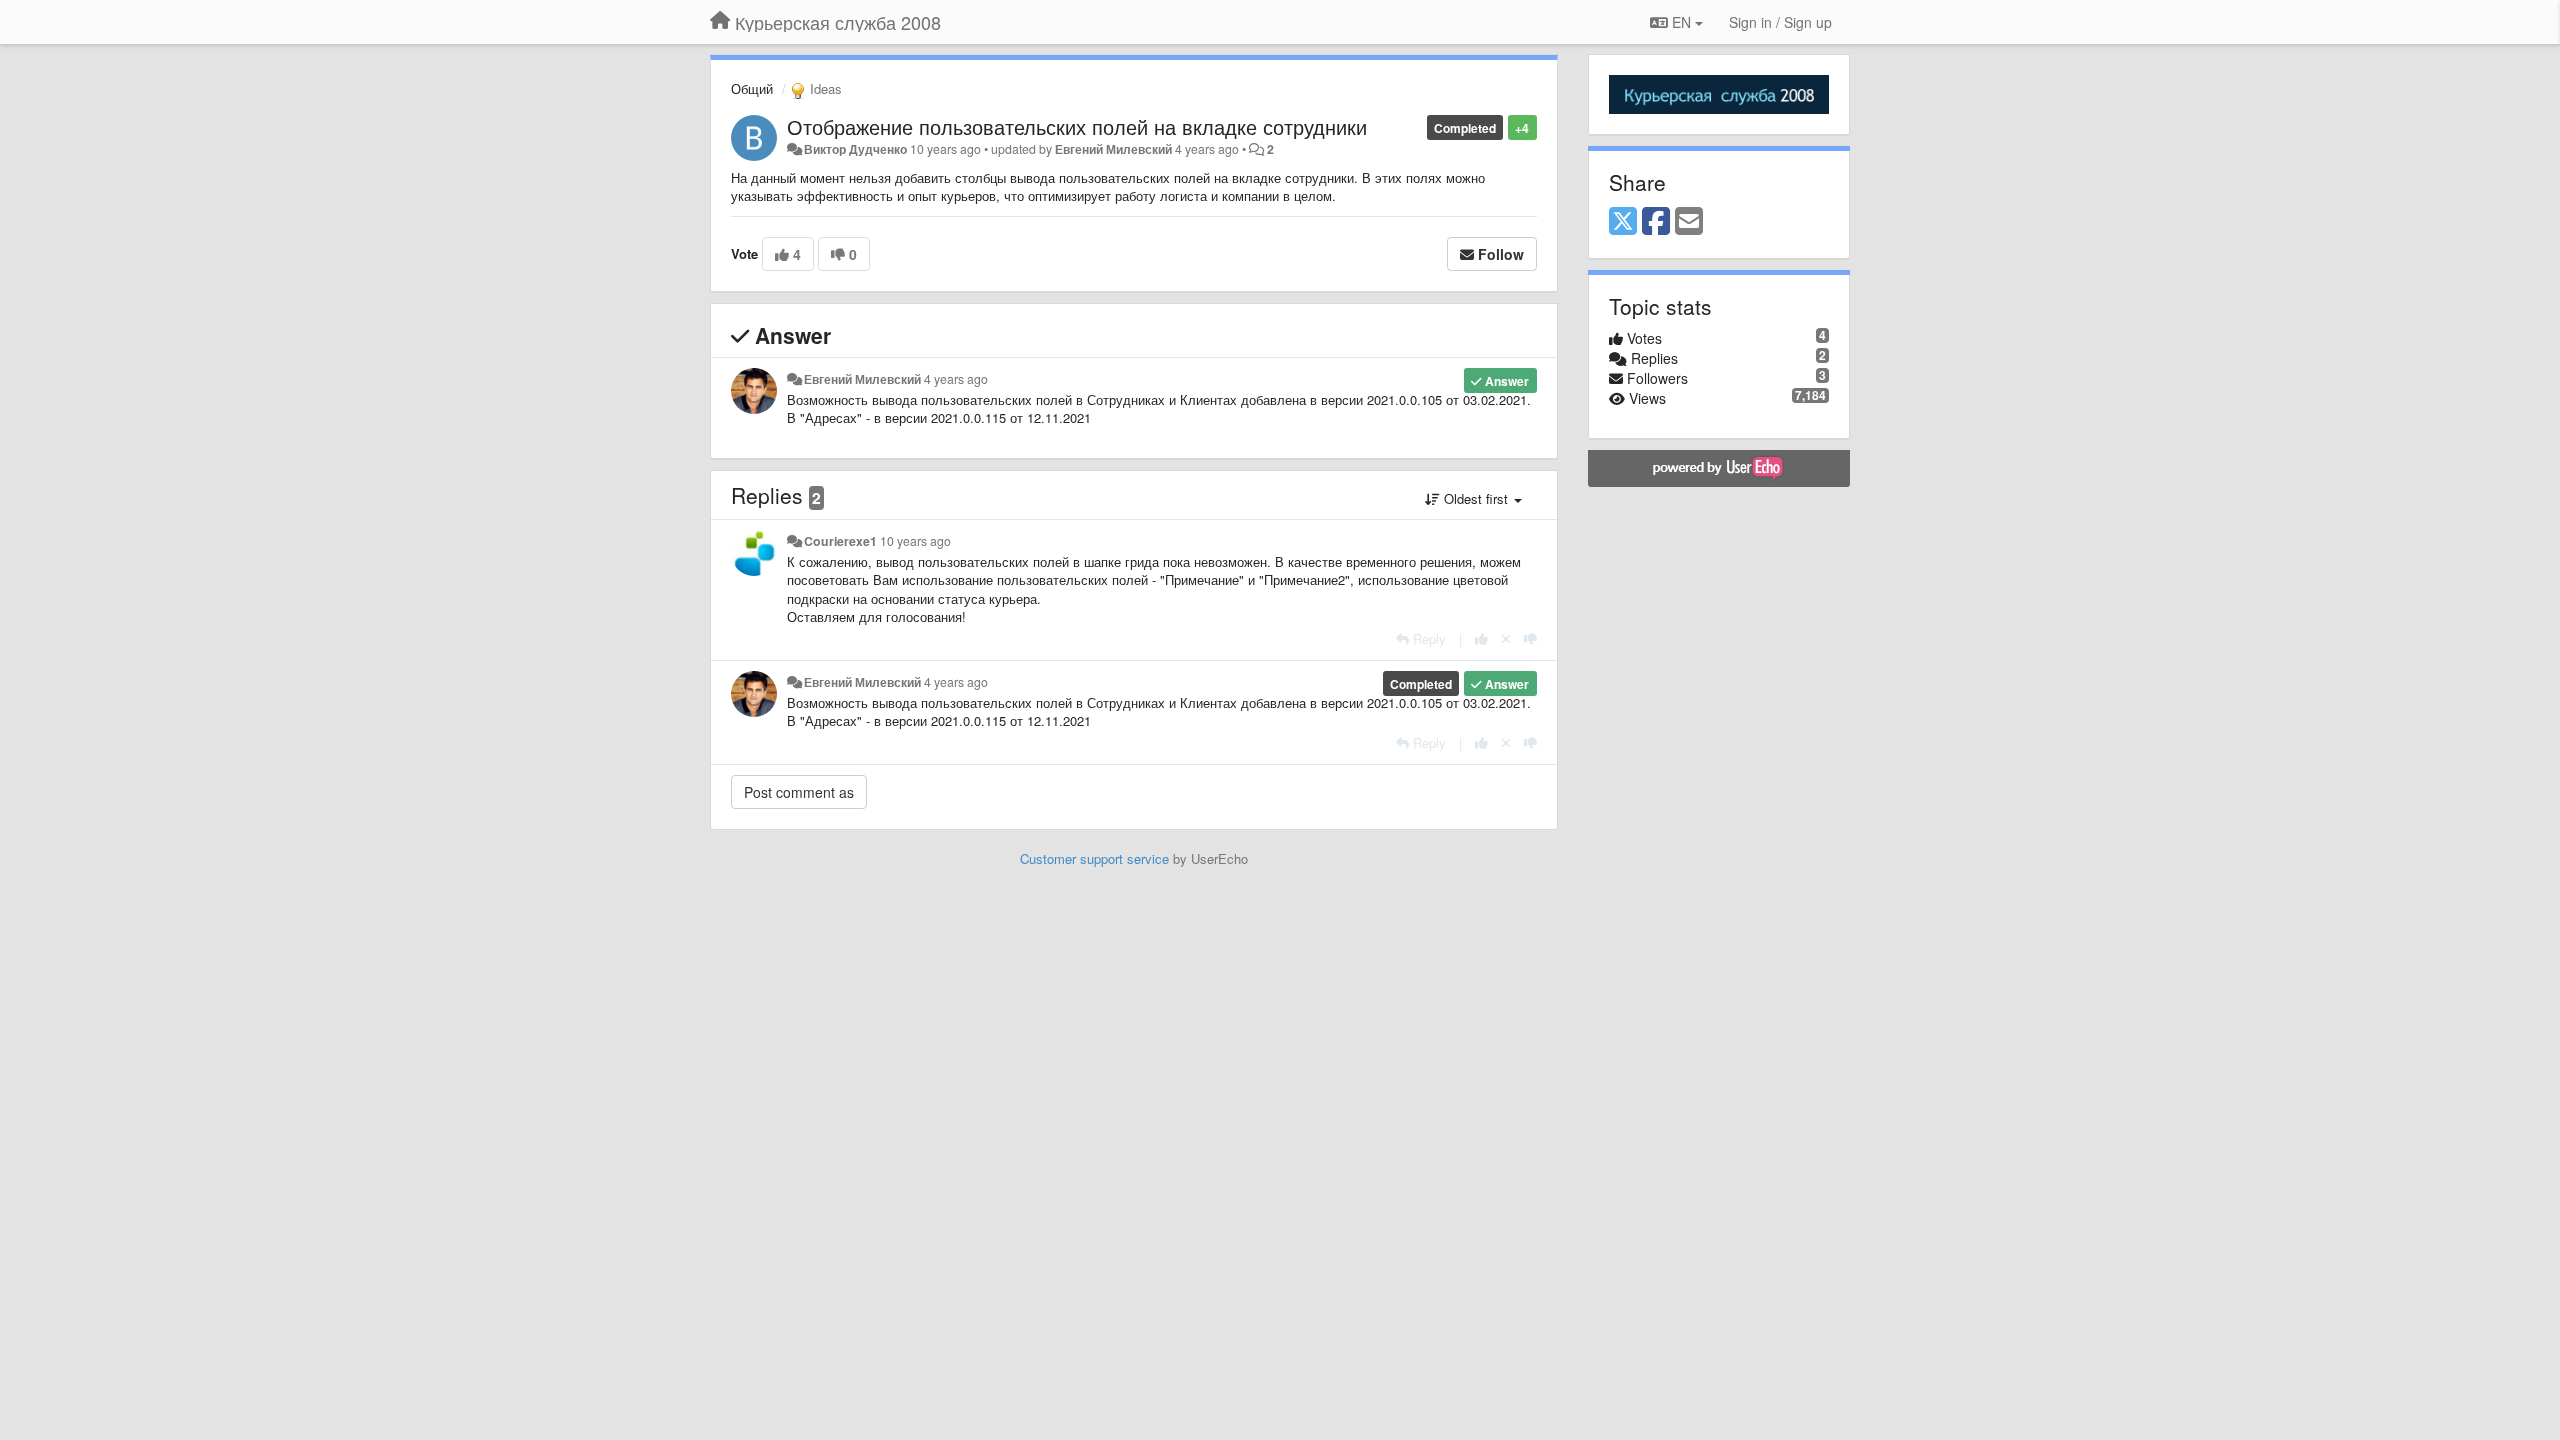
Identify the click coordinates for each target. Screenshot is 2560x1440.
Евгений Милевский (1113, 149)
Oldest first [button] (1476, 498)
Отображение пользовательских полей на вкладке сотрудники (1077, 126)
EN (1681, 22)
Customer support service (1094, 858)
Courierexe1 (840, 541)
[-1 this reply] (1530, 638)
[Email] (1689, 222)
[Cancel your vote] (1506, 638)
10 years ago (915, 541)
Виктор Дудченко (855, 149)
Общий (752, 88)
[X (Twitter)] (1623, 222)
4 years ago (956, 379)
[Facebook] (1656, 222)
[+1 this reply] (1481, 638)
